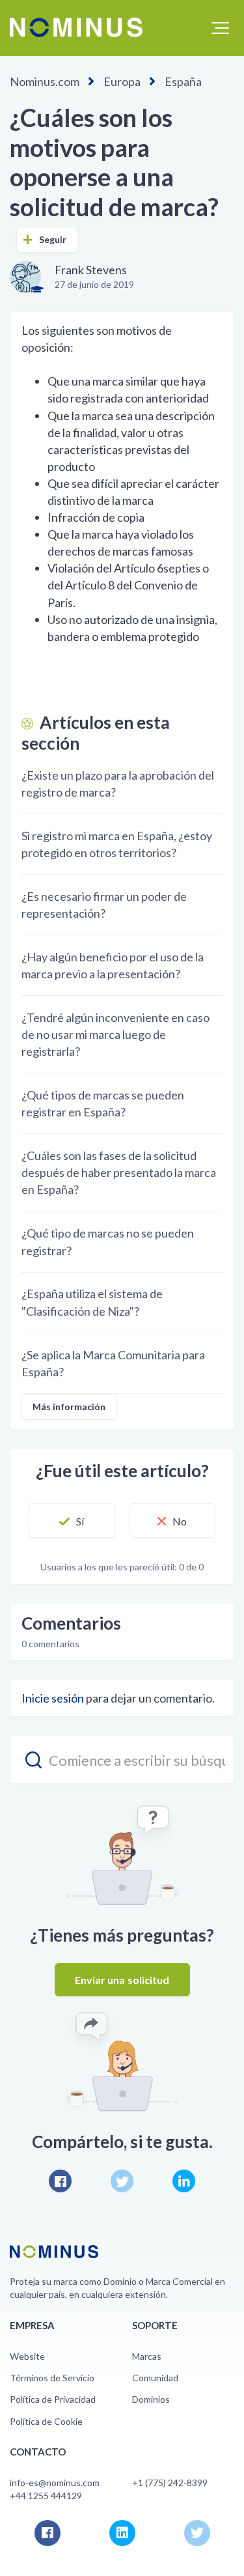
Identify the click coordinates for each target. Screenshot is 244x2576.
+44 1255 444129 (46, 2496)
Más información (69, 1407)
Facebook (60, 2181)
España (183, 81)
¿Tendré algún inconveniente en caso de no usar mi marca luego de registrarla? (115, 1034)
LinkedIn (184, 2181)
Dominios (151, 2399)
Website (27, 2356)
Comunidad (155, 2378)
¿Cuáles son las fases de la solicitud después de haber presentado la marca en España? (119, 1172)
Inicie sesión (53, 1698)
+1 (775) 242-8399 (170, 2483)
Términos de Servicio (52, 2378)
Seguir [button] (53, 239)
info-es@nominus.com (55, 2483)
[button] (220, 28)
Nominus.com (45, 81)
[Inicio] (76, 27)
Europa (122, 81)
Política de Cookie (46, 2421)
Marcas (147, 2356)
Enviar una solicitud (122, 1980)
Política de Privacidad (53, 2399)
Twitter (122, 2181)
